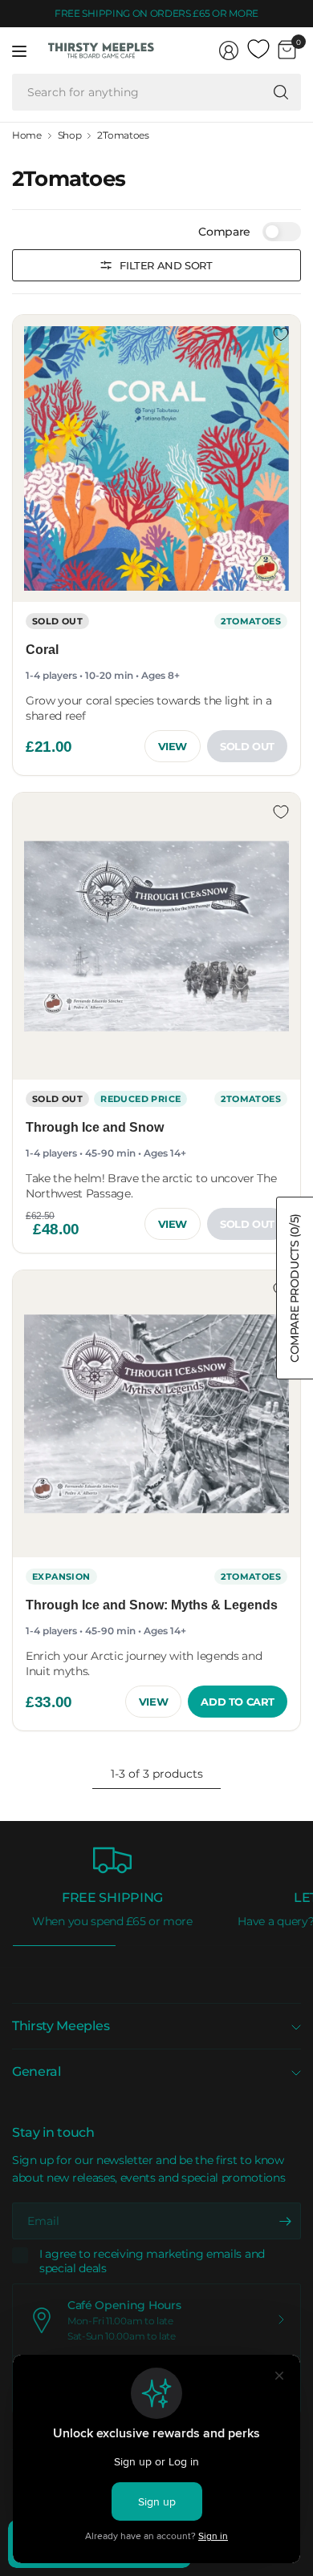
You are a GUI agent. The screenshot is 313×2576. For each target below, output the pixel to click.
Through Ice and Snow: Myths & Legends (152, 1605)
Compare (224, 232)
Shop (70, 135)
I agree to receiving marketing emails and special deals (152, 2261)
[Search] (281, 92)
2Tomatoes (123, 135)
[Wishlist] (258, 50)
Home (27, 135)
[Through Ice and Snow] (156, 936)
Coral (42, 650)
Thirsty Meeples (61, 2026)
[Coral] (156, 458)
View (173, 746)
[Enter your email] (285, 2221)
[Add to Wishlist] (281, 334)
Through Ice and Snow (95, 1127)
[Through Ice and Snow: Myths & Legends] (156, 1414)
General (37, 2071)
